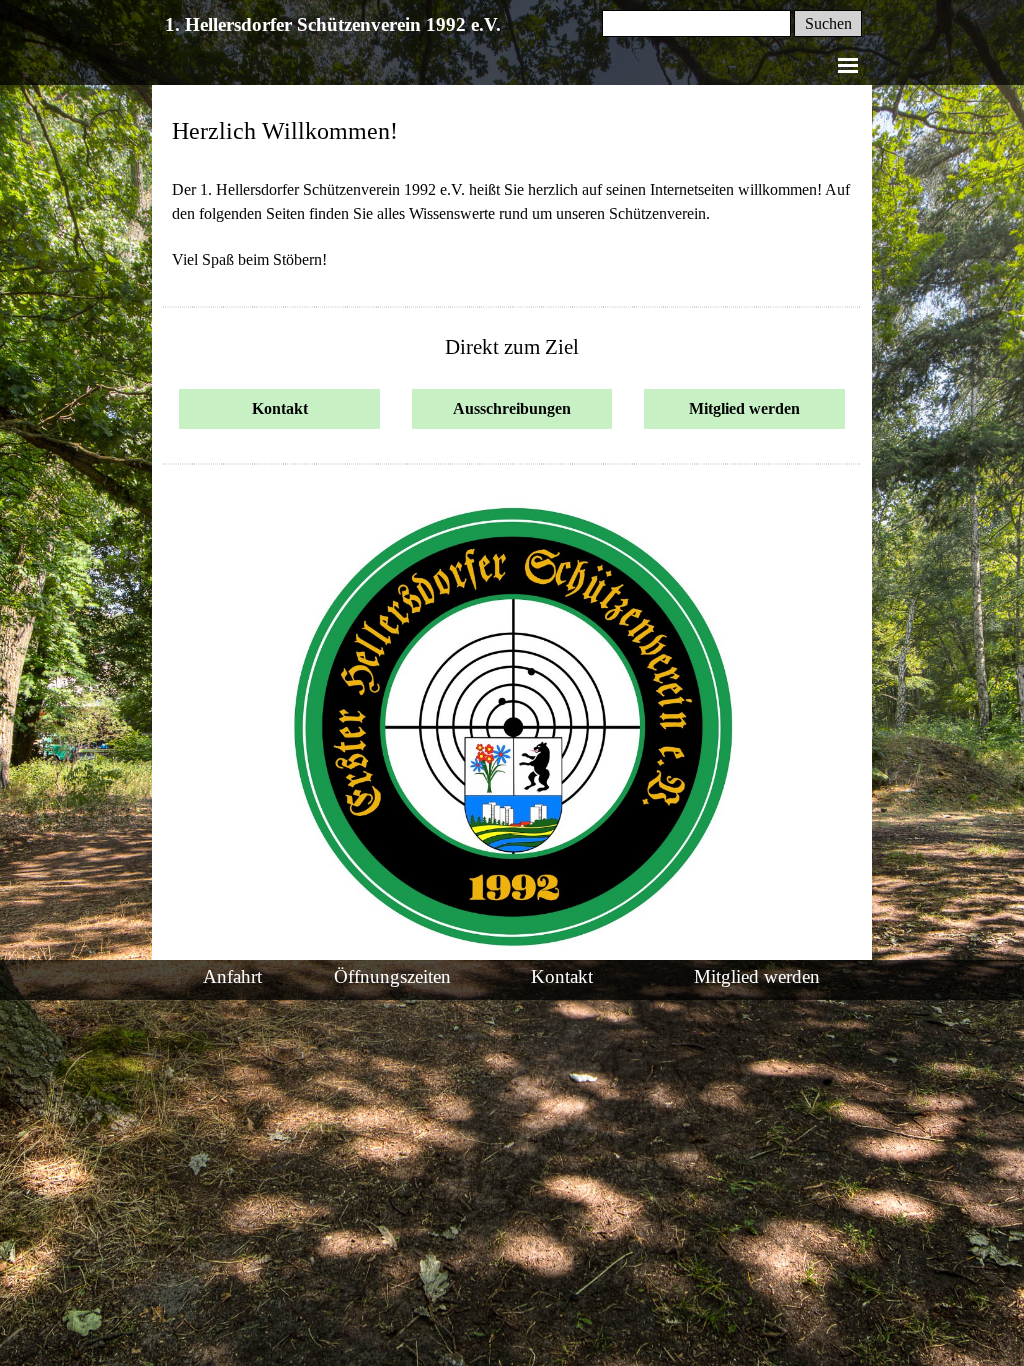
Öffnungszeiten (392, 976)
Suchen (828, 23)
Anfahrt (232, 976)
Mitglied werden (757, 976)
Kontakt (562, 976)
